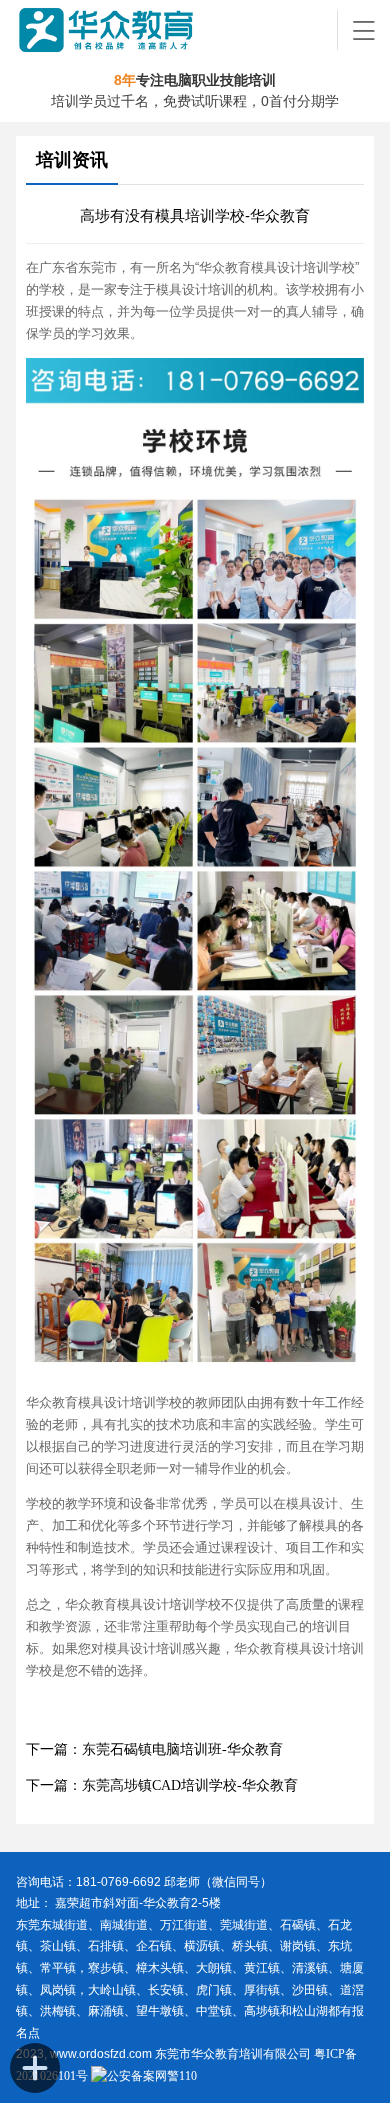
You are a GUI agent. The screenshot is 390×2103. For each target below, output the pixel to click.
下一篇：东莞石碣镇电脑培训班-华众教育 (154, 1749)
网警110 (176, 2076)
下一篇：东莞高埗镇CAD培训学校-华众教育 (162, 1785)
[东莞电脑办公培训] (177, 30)
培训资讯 (72, 160)
